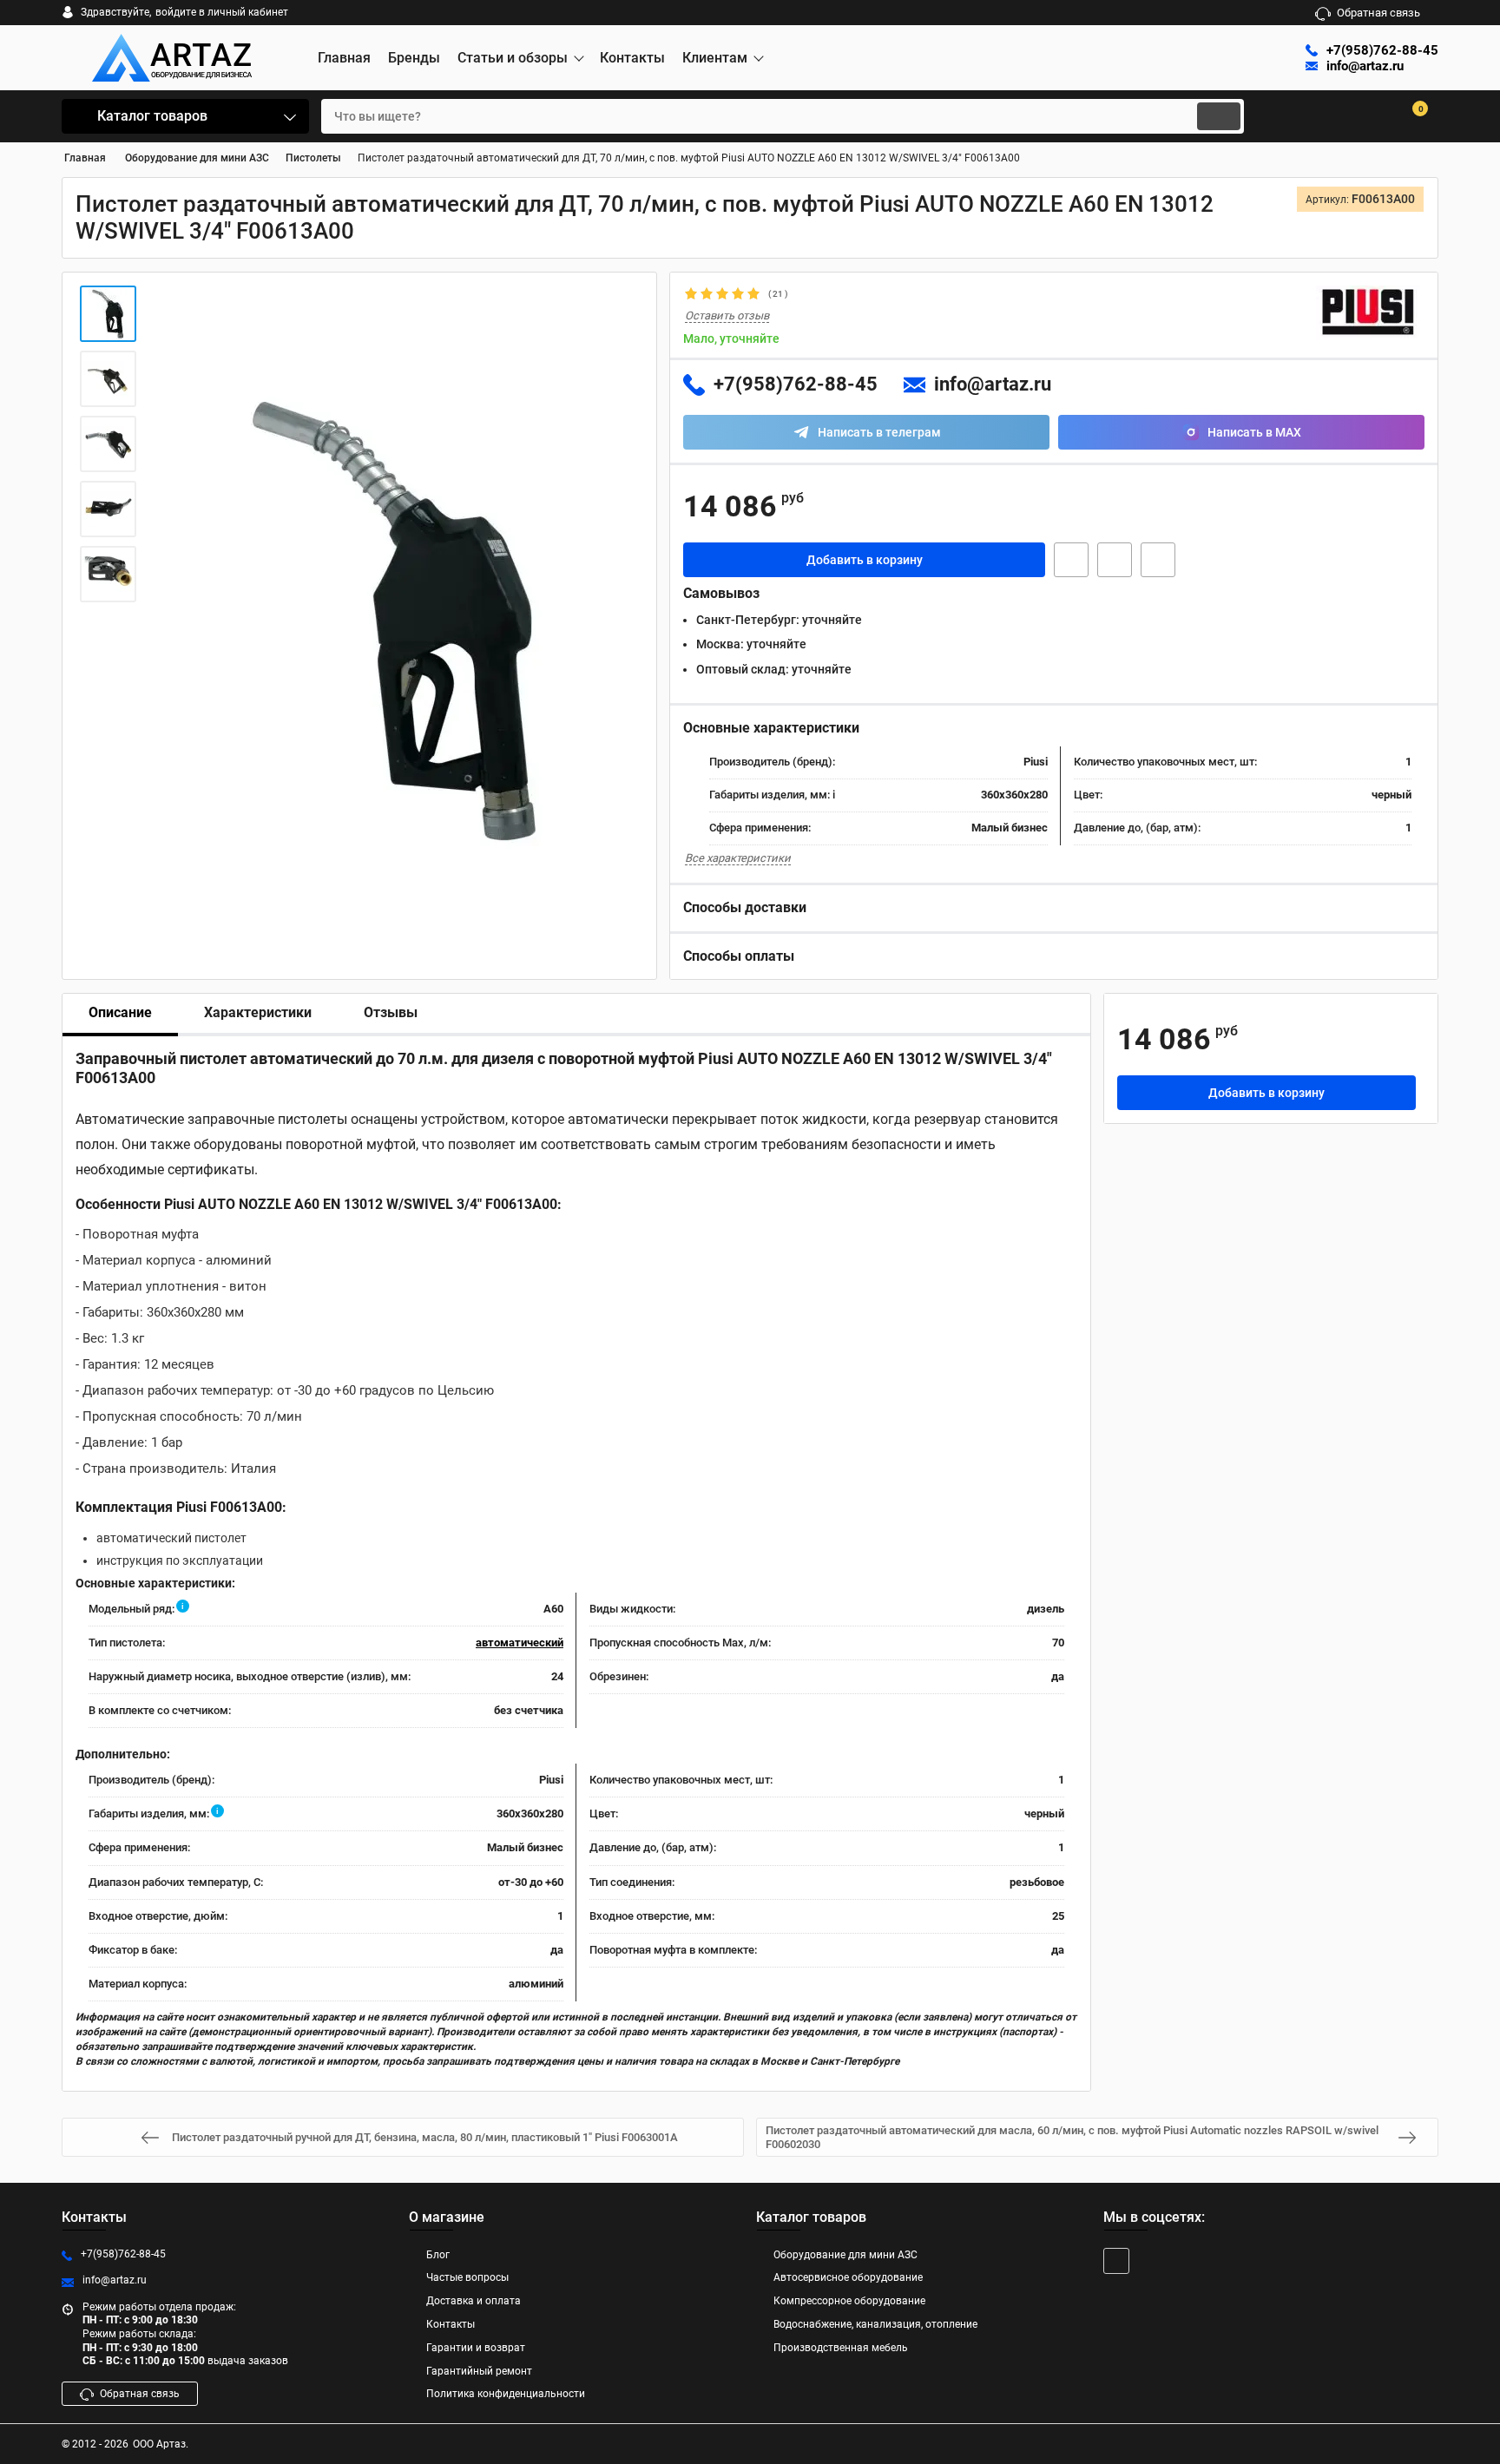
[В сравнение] (1158, 560)
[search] (1219, 116)
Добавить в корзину (865, 560)
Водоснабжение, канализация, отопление (875, 2324)
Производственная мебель (841, 2348)
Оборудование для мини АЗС (845, 2255)
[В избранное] (1115, 560)
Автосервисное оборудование (848, 2277)
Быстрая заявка (1071, 560)
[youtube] (1116, 2261)
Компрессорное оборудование (849, 2301)
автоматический (520, 1643)
